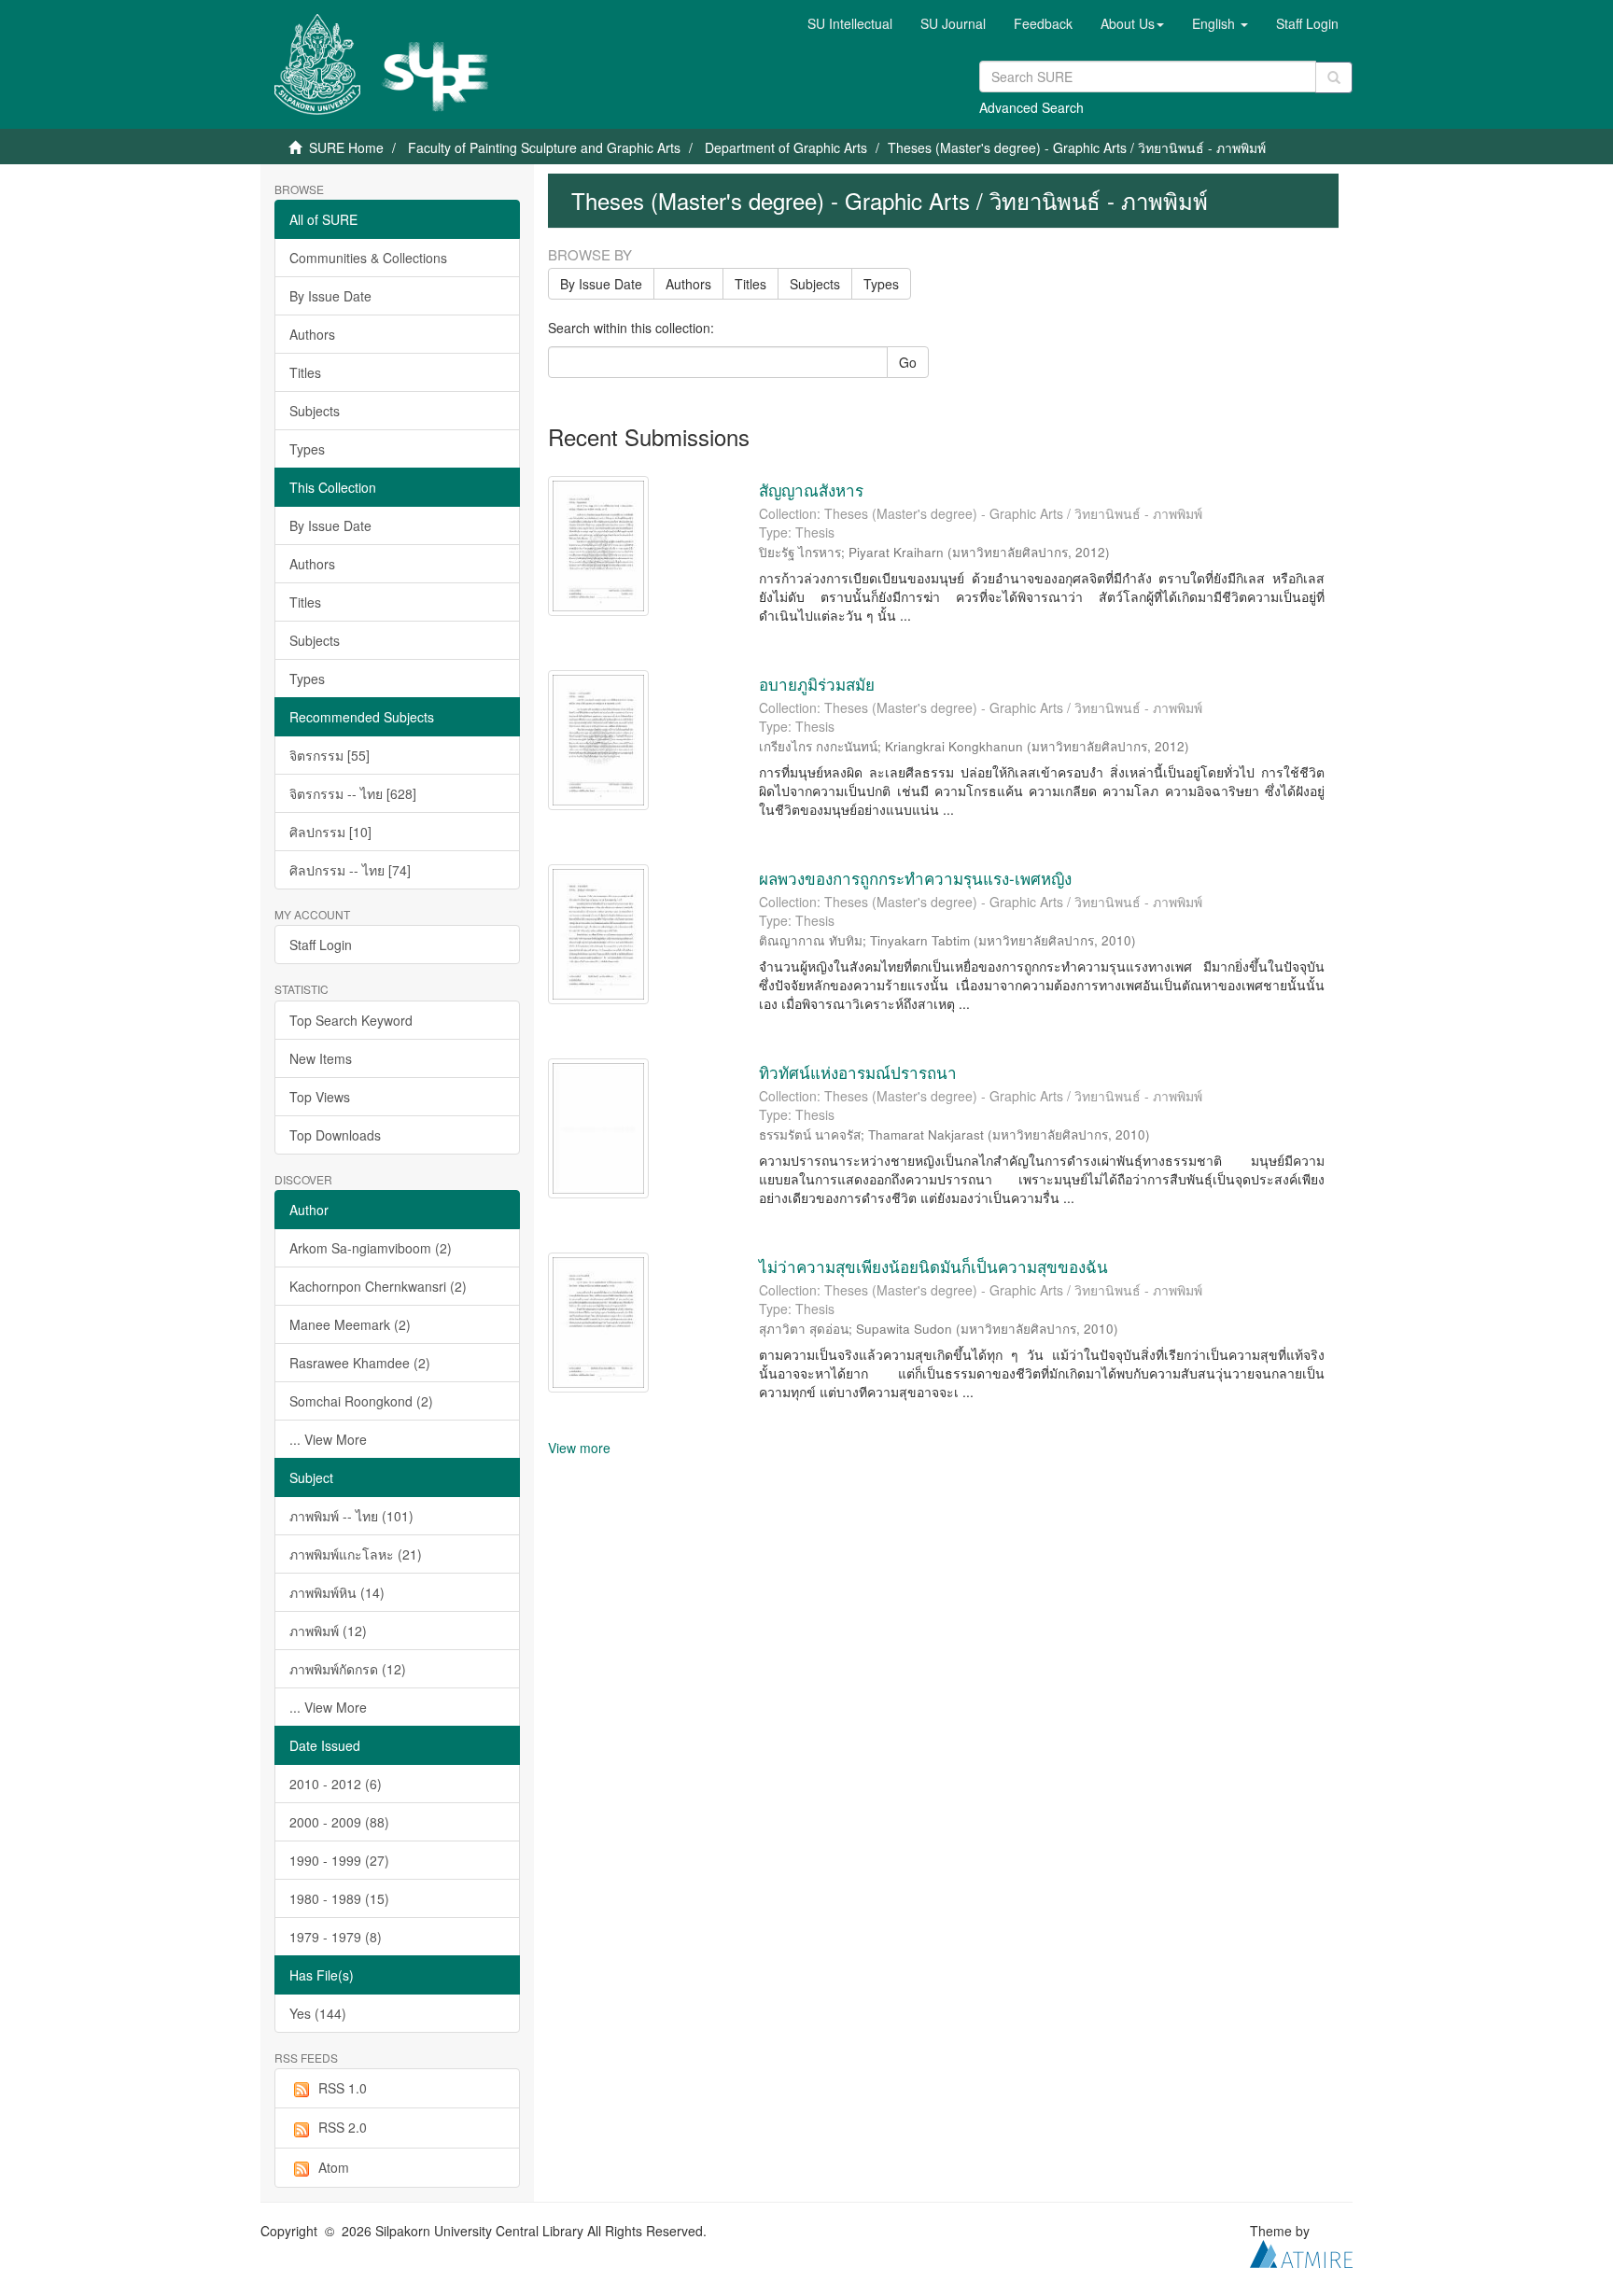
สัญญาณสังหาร (811, 490)
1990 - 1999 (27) (339, 1860)
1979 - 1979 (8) (336, 1937)
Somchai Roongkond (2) (361, 1401)
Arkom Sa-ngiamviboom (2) (371, 1248)
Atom (334, 2167)
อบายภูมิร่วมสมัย (817, 684)
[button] (1132, 23)
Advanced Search (1031, 107)
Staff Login (321, 945)
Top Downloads (335, 1135)
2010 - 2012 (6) (336, 1784)
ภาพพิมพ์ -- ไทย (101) (351, 1516)
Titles (305, 372)
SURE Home (346, 147)
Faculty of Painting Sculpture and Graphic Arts (544, 147)
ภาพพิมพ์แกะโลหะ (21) (356, 1554)
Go (908, 362)
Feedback (1043, 23)
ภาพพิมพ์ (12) (328, 1631)
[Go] (1334, 77)
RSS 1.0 (343, 2088)
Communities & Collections (368, 258)
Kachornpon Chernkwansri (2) (378, 1286)
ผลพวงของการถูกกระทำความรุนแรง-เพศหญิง (915, 878)
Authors (312, 334)
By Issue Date (330, 296)
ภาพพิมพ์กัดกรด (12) (348, 1669)
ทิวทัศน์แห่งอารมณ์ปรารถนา (858, 1072)
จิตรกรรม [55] (330, 755)
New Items (321, 1058)
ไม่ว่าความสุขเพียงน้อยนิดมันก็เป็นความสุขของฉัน (933, 1266)
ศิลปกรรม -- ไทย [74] (350, 870)
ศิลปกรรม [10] (330, 832)
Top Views (320, 1097)
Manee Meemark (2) (350, 1324)
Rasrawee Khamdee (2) (360, 1363)
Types (307, 449)
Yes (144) (318, 2013)
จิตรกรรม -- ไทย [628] (353, 793)
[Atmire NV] (1301, 2252)
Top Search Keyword (351, 1020)
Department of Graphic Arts (786, 147)
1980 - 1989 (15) (339, 1898)
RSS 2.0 (343, 2127)
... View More (328, 1439)
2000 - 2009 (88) (339, 1822)
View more (579, 1448)
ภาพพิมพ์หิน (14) (337, 1592)
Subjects (315, 411)
